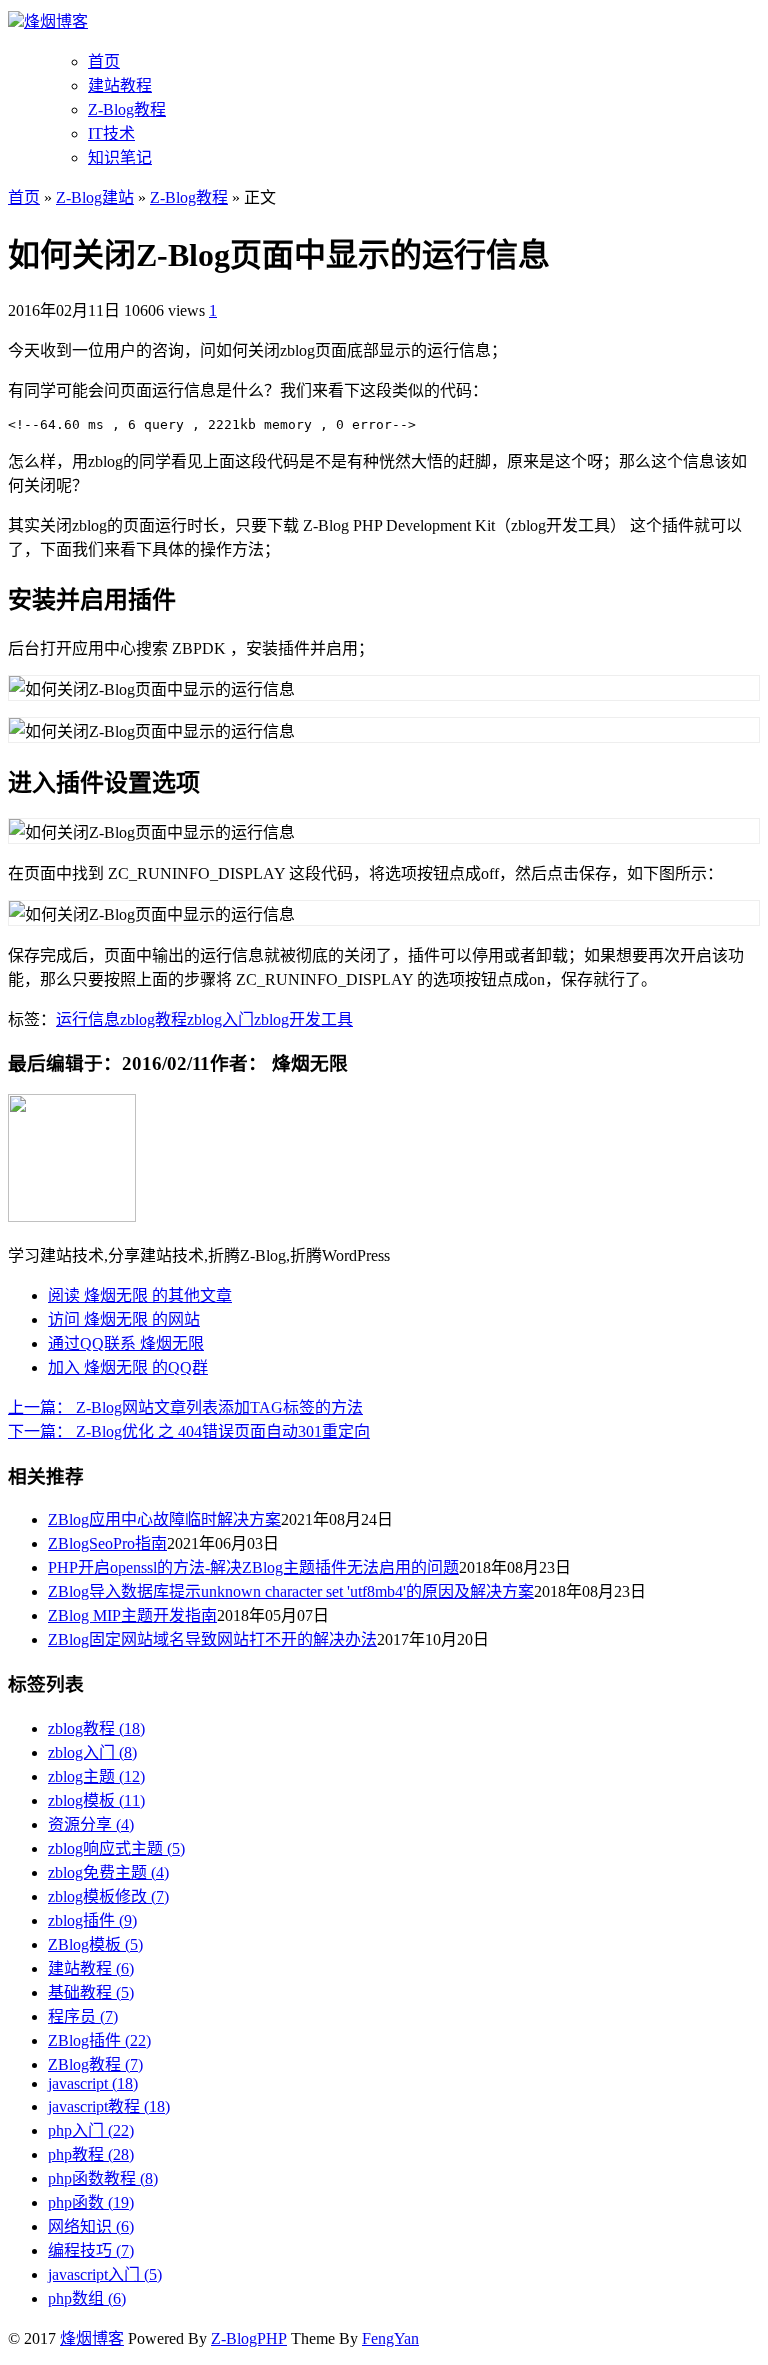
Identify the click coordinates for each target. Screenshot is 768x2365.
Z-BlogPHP (249, 2338)
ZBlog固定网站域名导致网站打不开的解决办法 (212, 1639)
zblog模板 (96, 1800)
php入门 (91, 2130)
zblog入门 (220, 1019)
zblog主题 (96, 1776)
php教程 (91, 2154)
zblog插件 (92, 1920)
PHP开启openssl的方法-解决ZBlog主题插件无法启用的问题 (253, 1567)
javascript (93, 2083)
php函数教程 (103, 2178)
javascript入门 (105, 2274)
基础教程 (91, 1992)
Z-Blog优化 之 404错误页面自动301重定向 (189, 1431)
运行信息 (88, 1019)
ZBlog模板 (95, 1944)
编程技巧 (91, 2250)
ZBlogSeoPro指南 (107, 1543)
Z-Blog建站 (95, 197)
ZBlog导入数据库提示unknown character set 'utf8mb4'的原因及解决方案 (291, 1591)
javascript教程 (109, 2106)
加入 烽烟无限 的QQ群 (128, 1367)
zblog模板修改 (108, 1896)
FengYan (390, 2338)
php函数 (91, 2202)
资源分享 (91, 1824)
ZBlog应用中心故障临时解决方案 (164, 1519)
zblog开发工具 (303, 1019)
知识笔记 (120, 157)
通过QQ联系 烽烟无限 (126, 1343)
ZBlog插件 (99, 2040)
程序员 (83, 2016)
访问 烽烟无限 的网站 (124, 1319)
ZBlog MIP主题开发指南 (132, 1615)
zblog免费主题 (108, 1872)
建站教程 (120, 85)
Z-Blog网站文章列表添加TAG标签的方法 (185, 1407)
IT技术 (111, 133)
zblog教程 (153, 1019)
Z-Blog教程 (127, 109)
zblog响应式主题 (116, 1848)
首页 (104, 61)
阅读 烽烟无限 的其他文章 (140, 1295)
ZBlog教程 (95, 2064)
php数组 (87, 2298)
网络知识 (91, 2226)
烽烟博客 (56, 21)
